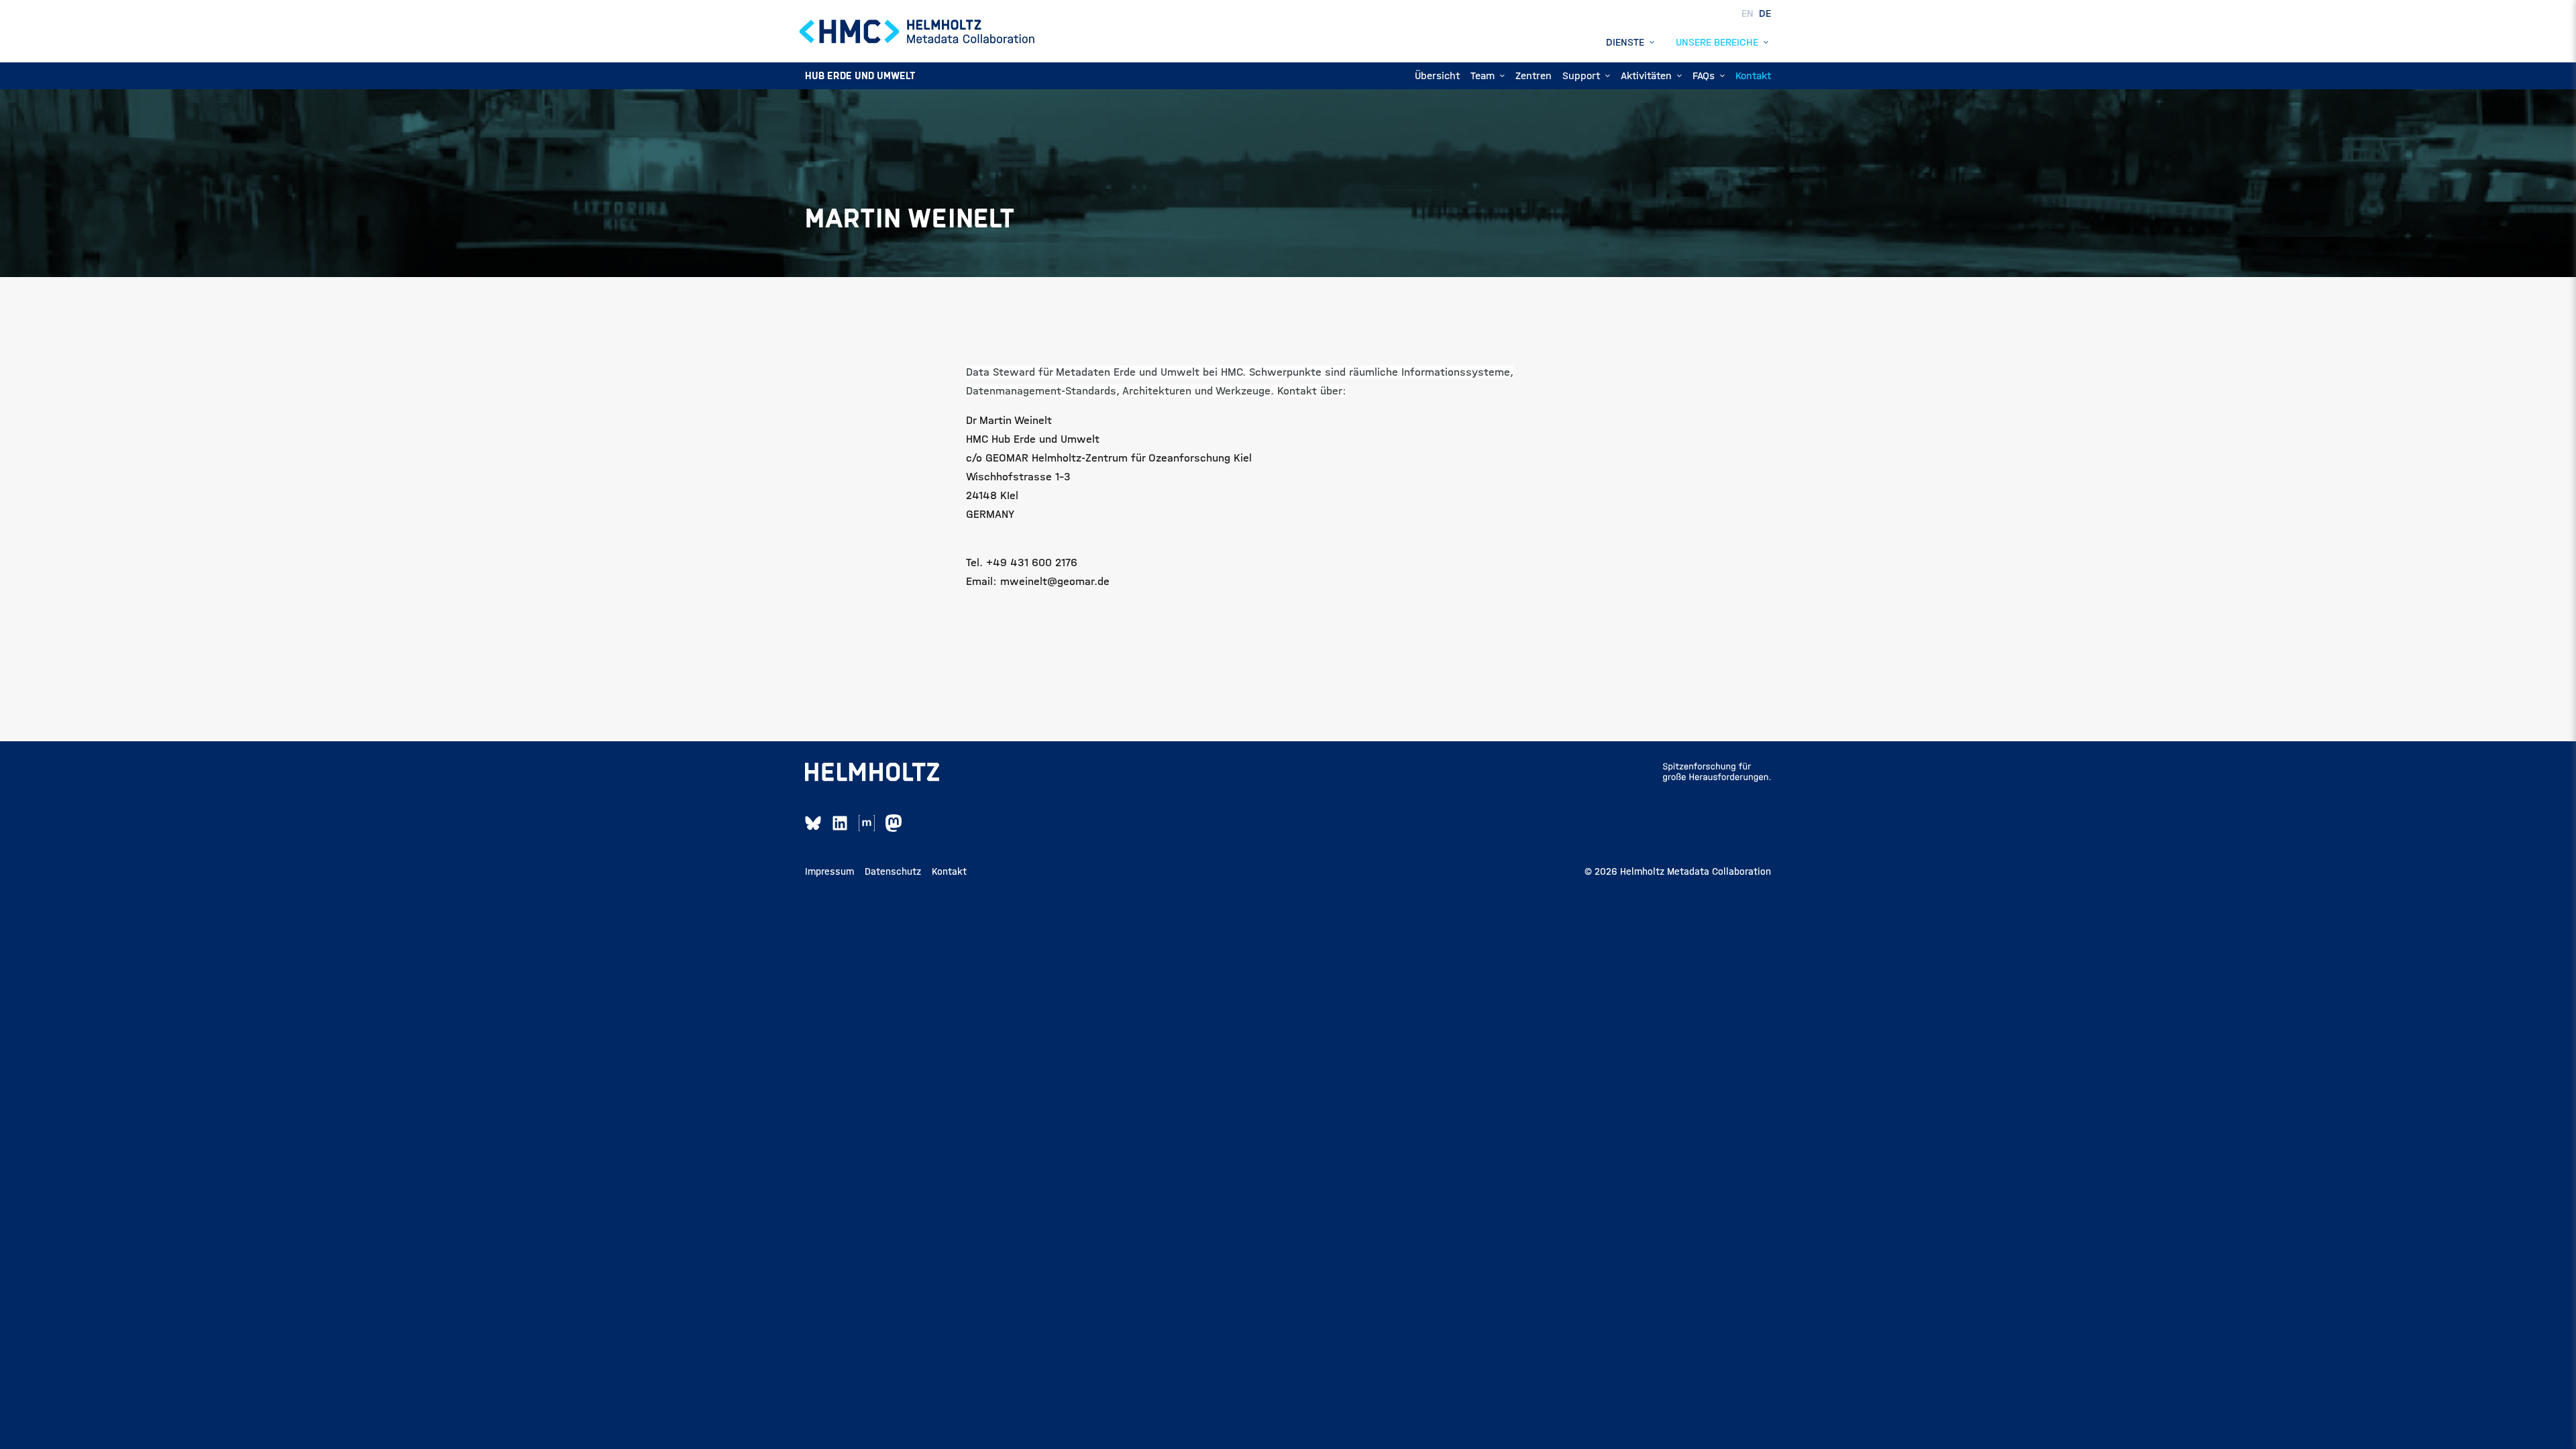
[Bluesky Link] (813, 823)
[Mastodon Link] (894, 823)
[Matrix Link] (867, 823)
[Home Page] (918, 32)
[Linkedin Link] (840, 823)
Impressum (829, 871)
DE (1765, 13)
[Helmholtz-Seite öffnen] (872, 772)
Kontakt (949, 871)
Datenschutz (893, 871)
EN (1749, 13)
